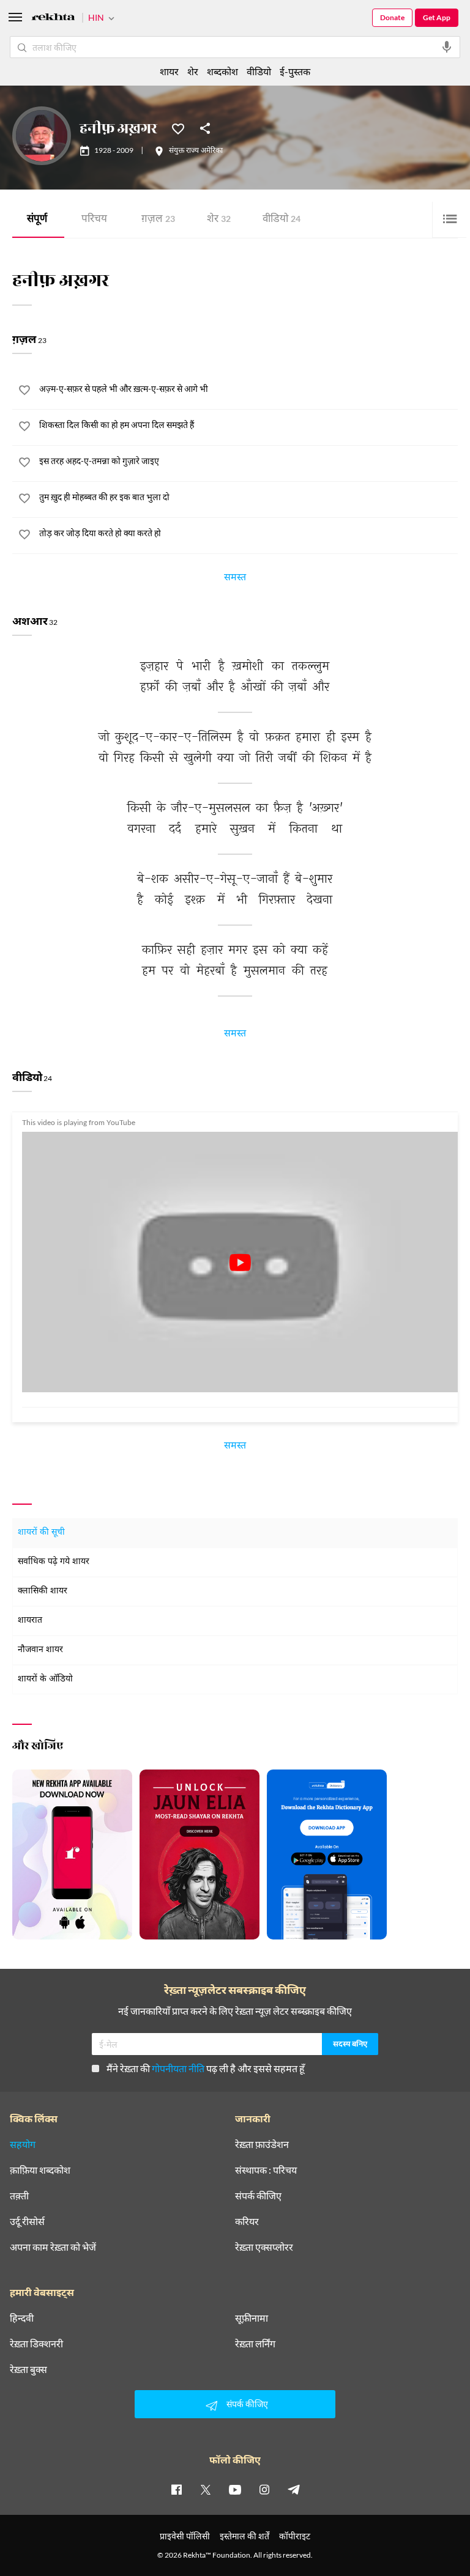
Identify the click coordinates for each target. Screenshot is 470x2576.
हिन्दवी (22, 2318)
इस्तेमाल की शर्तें (244, 2536)
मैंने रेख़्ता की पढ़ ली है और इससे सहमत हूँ (206, 2068)
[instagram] (264, 2489)
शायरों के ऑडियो (45, 1679)
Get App (437, 17)
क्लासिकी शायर (43, 1591)
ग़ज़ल (158, 220)
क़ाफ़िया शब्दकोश (40, 2170)
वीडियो (282, 220)
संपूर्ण (37, 220)
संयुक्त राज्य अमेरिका (196, 151)
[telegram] (294, 2489)
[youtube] (235, 2489)
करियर (247, 2221)
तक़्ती (19, 2196)
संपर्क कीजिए (258, 2196)
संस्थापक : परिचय (266, 2170)
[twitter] (206, 2489)
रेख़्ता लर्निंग (255, 2344)
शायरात (30, 1621)
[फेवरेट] (178, 128)
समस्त (235, 579)
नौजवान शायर (40, 1650)
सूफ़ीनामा (252, 2318)
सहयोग (23, 2144)
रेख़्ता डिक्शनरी (36, 2344)
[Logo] (53, 19)
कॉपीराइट (295, 2536)
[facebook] (176, 2489)
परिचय (94, 220)
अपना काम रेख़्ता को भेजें (53, 2247)
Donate (392, 17)
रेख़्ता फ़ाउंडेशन (262, 2144)
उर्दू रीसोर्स (27, 2221)
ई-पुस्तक (295, 71)
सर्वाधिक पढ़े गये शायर (54, 1562)
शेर (219, 220)
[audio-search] (447, 47)
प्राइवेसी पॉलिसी (185, 2536)
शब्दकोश (222, 71)
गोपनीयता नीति (178, 2068)
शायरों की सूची (41, 1533)
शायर (169, 71)
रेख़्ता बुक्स (28, 2369)
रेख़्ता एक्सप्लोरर (264, 2247)
